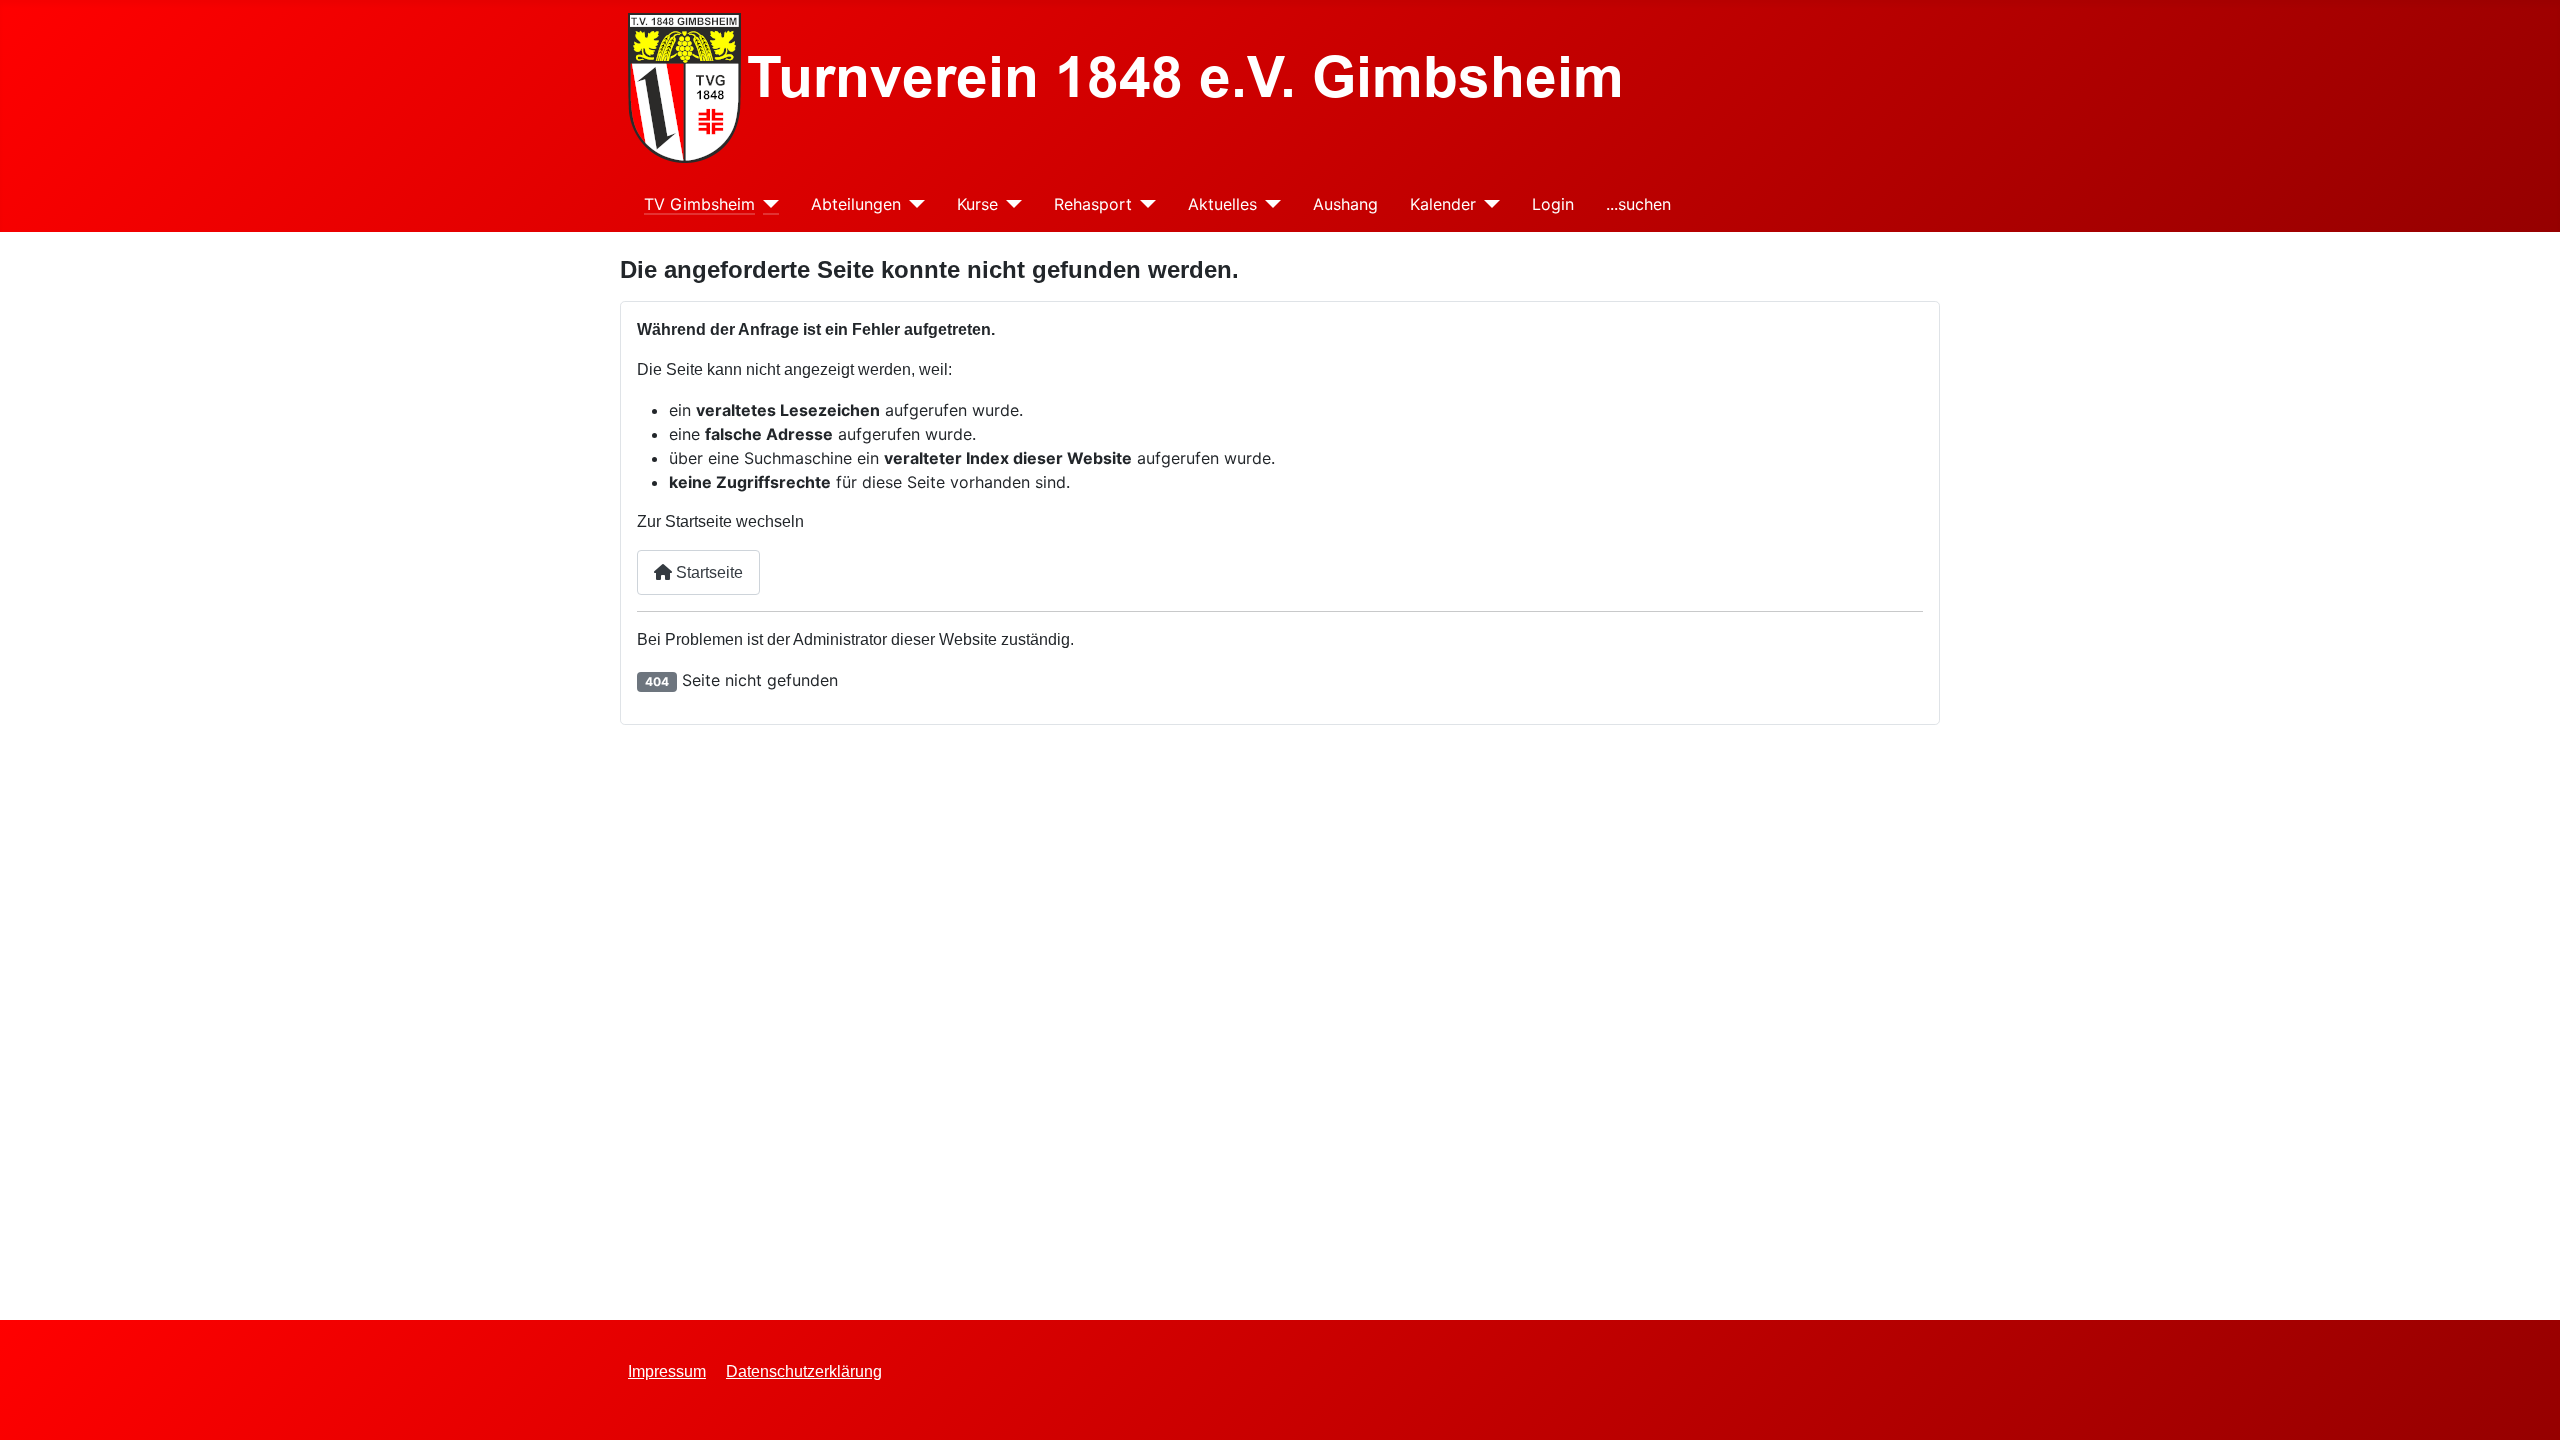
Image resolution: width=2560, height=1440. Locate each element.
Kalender (1443, 204)
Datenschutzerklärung (804, 1371)
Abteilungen (856, 204)
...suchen (1638, 204)
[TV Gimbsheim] (767, 204)
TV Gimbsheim (699, 204)
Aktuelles (1222, 204)
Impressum (667, 1371)
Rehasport (1093, 204)
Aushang (1345, 204)
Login (1553, 204)
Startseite (707, 572)
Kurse (977, 204)
